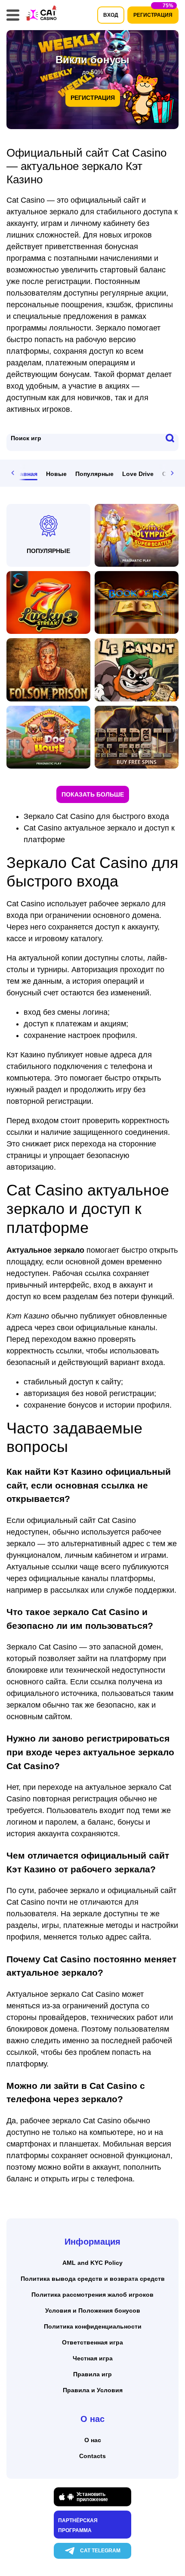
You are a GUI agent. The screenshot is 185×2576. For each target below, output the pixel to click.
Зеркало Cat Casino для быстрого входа (96, 816)
